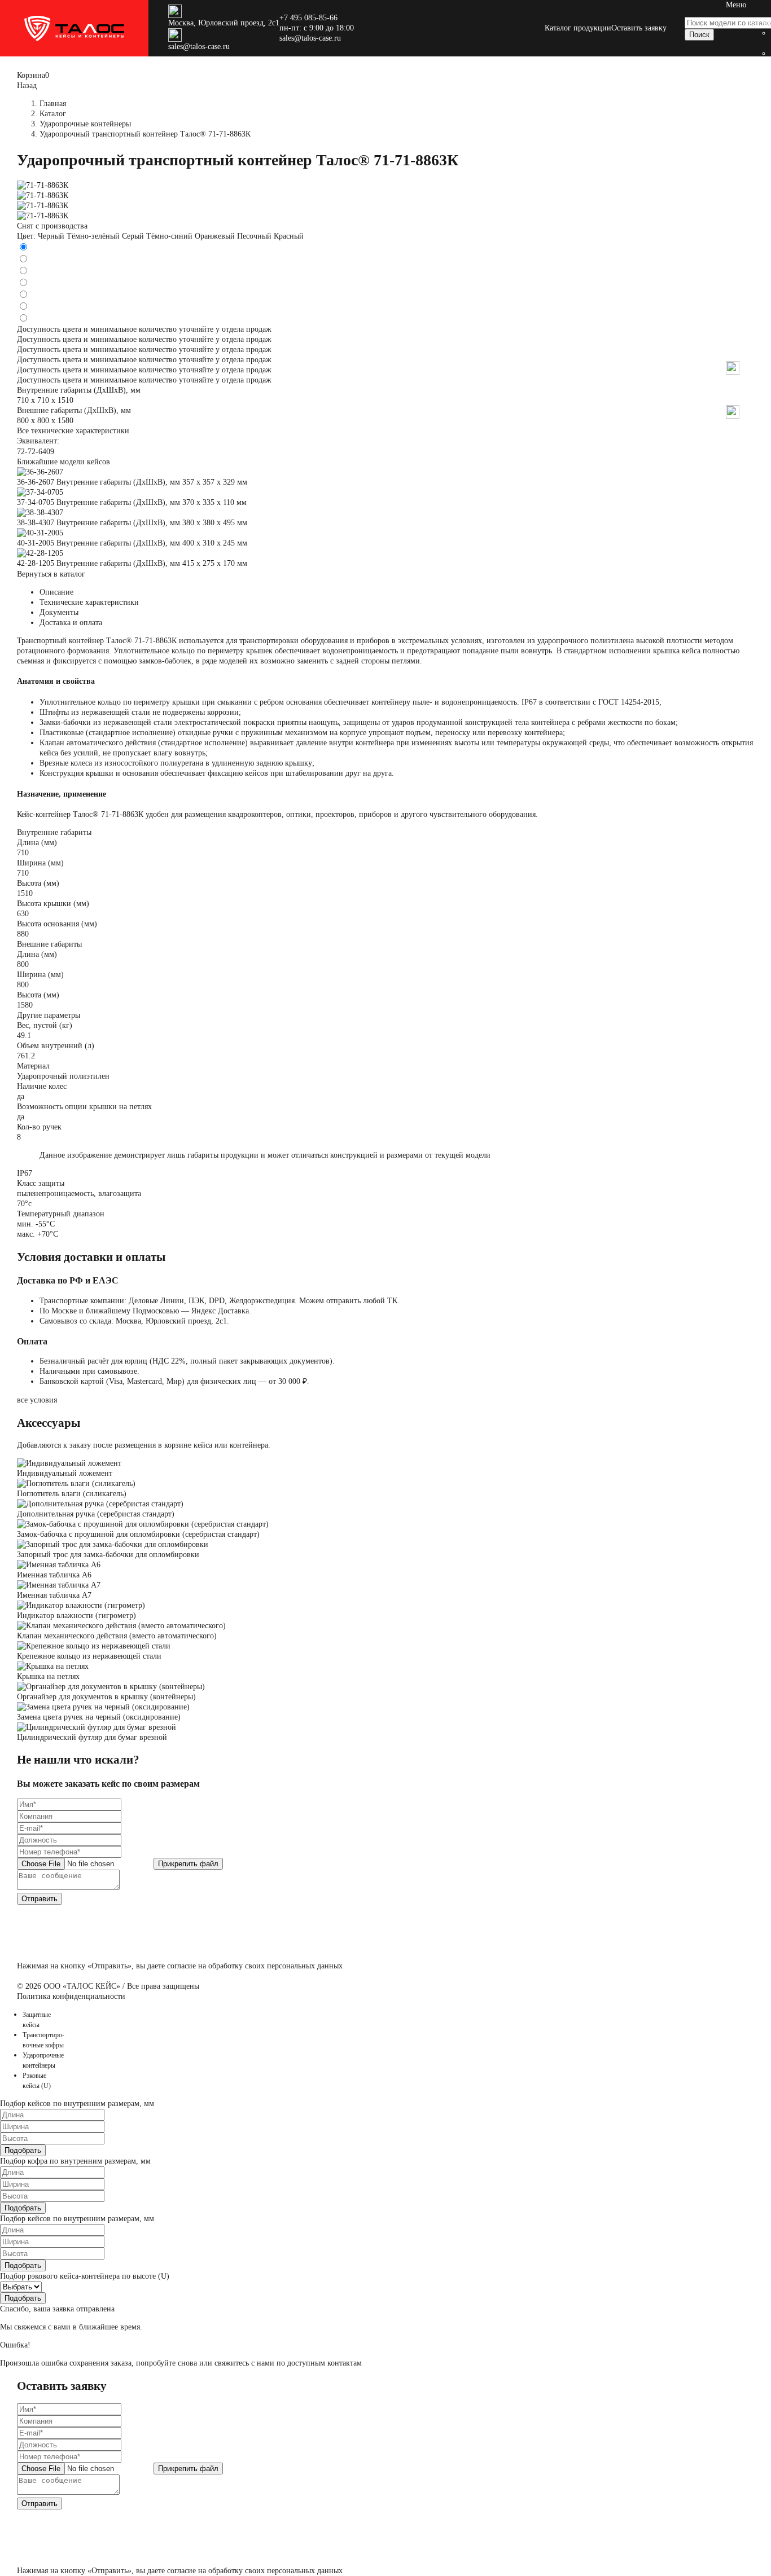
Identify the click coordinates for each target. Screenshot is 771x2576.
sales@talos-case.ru (199, 47)
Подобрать (23, 2150)
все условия (37, 1400)
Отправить (40, 1899)
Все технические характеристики (73, 431)
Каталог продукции (578, 28)
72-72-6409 (36, 452)
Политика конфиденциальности (71, 1996)
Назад (736, 356)
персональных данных (305, 1966)
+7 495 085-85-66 (308, 18)
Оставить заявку (639, 28)
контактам (345, 2363)
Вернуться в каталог (51, 574)
